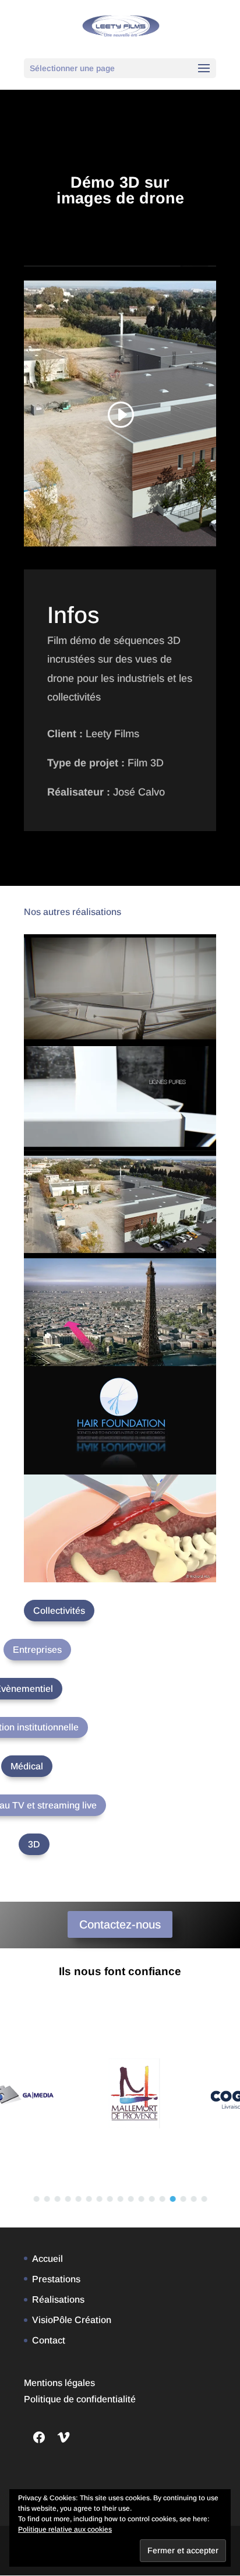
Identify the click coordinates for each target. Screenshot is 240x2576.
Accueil (47, 2259)
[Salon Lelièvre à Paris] (120, 1312)
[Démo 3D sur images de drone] (120, 1204)
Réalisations (58, 2299)
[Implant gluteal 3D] (120, 1528)
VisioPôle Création (72, 2320)
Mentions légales (59, 2383)
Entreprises (37, 1650)
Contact (49, 2340)
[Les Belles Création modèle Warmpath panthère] (120, 988)
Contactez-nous (120, 1924)
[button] (36, 2199)
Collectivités (59, 1611)
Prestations (56, 2279)
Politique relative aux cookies (65, 2529)
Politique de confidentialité (80, 2399)
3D (34, 1844)
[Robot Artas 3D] (120, 1420)
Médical (27, 1766)
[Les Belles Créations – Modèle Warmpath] (120, 1096)
